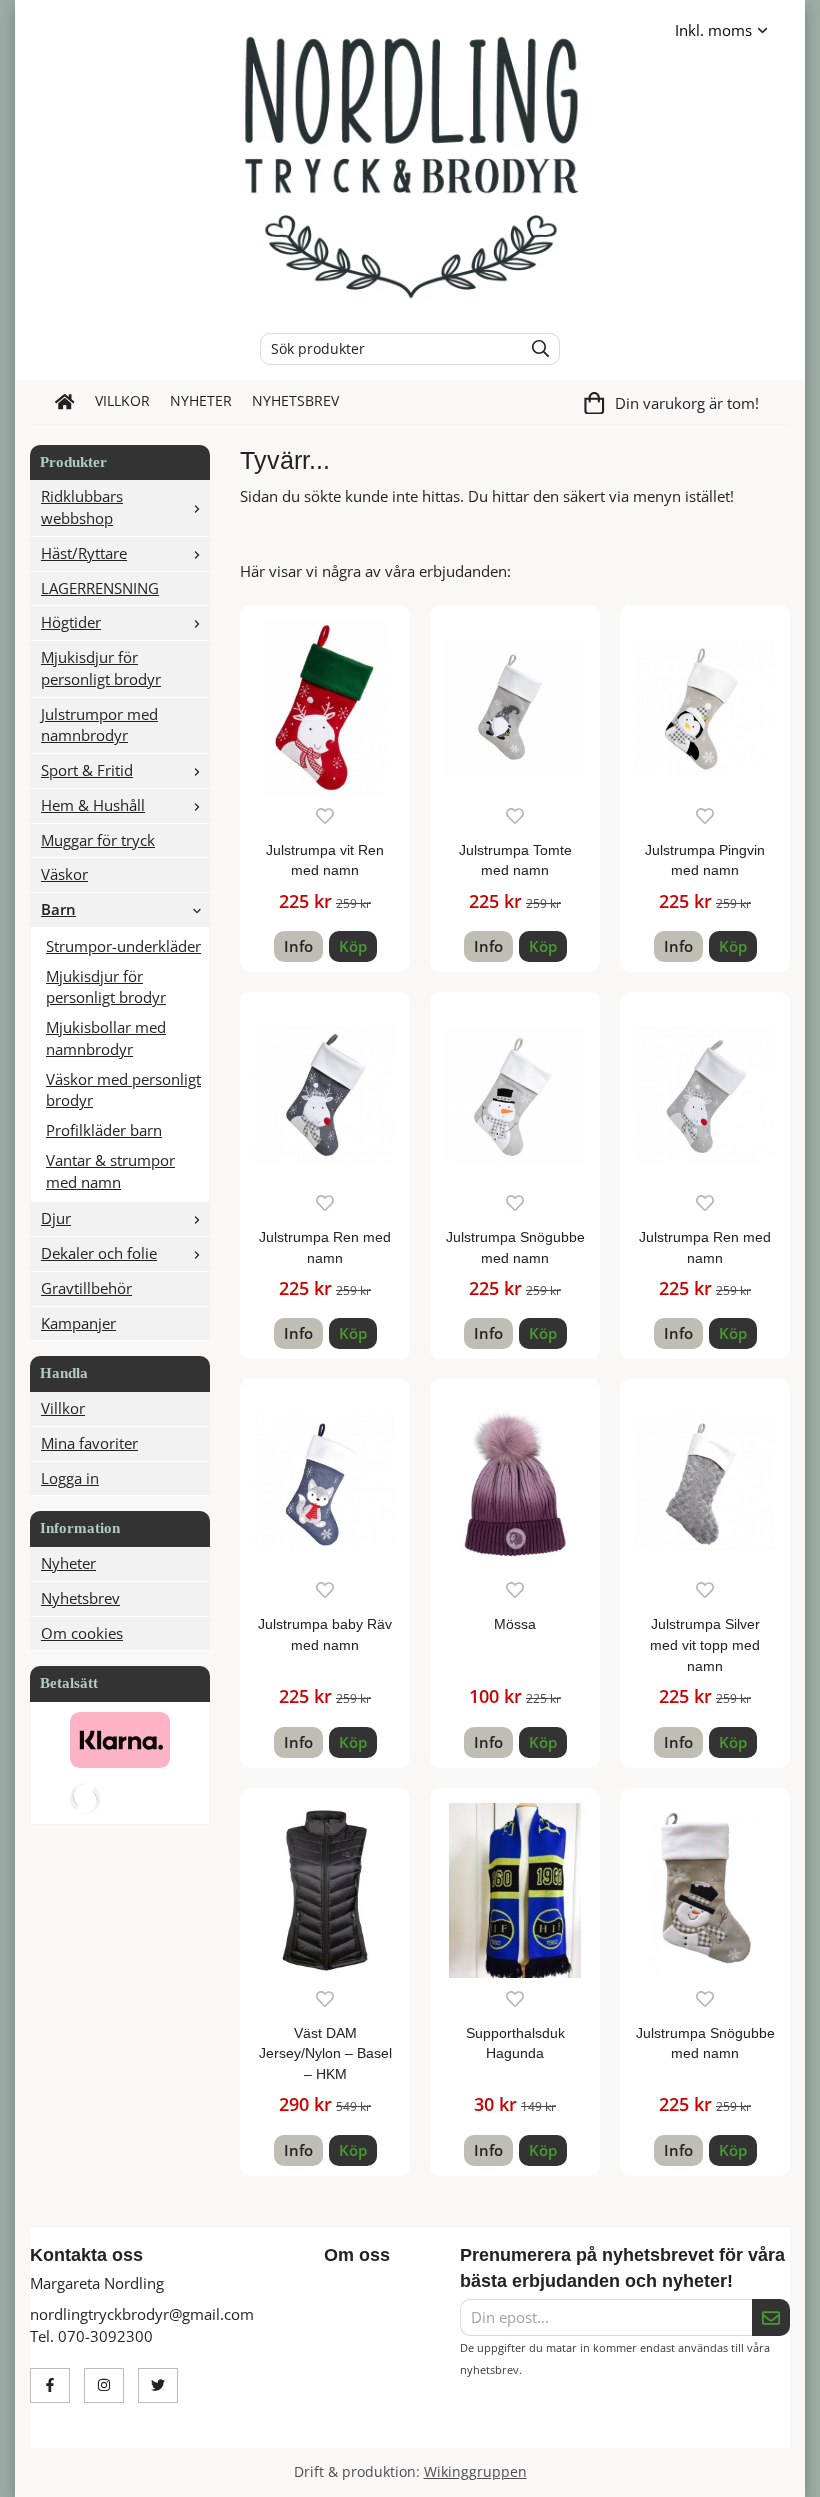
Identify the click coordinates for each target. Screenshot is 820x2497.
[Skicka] (771, 2318)
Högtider (71, 622)
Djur (56, 1218)
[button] (353, 946)
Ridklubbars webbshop (82, 507)
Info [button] (298, 946)
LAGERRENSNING (100, 588)
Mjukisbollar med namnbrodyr (106, 1038)
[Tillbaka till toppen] (777, 2469)
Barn (58, 909)
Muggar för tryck (98, 840)
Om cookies (82, 1633)
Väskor (64, 874)
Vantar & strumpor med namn (110, 1171)
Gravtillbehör (86, 1288)
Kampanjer (78, 1323)
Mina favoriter (89, 1443)
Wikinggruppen (475, 2472)
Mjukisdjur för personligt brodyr (101, 668)
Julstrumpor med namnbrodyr (99, 725)
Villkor (122, 401)
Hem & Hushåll (93, 805)
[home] (65, 402)
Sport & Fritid (87, 770)
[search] (535, 349)
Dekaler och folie (99, 1253)
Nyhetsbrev (295, 401)
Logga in (70, 1478)
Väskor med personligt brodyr (123, 1090)
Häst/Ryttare (84, 553)
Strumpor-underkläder (123, 946)
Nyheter (201, 401)
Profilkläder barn (104, 1130)
